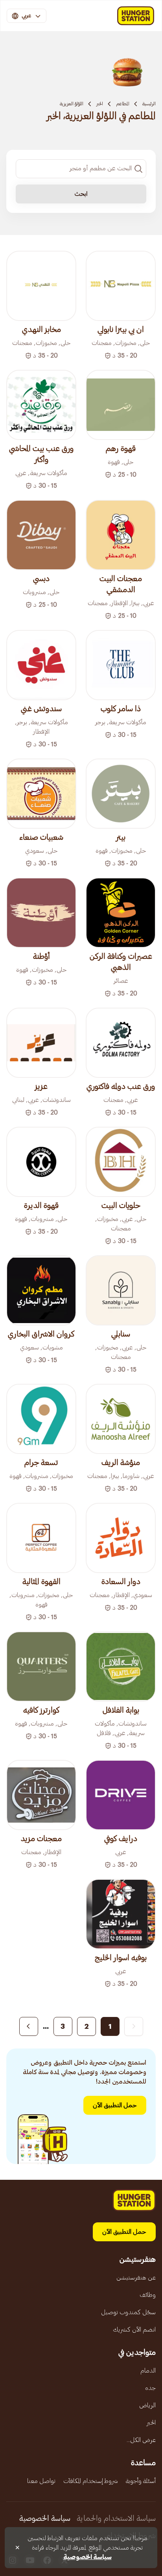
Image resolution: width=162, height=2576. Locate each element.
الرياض (147, 2405)
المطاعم (123, 104)
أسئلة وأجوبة (141, 2481)
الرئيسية (149, 104)
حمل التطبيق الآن (115, 2105)
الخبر (100, 104)
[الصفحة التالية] (29, 2026)
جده (150, 2388)
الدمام (148, 2371)
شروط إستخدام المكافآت (91, 2481)
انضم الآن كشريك (134, 2330)
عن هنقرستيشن (136, 2278)
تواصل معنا (41, 2481)
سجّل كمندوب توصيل (128, 2312)
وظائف (148, 2295)
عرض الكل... (141, 2440)
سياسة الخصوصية (45, 2518)
